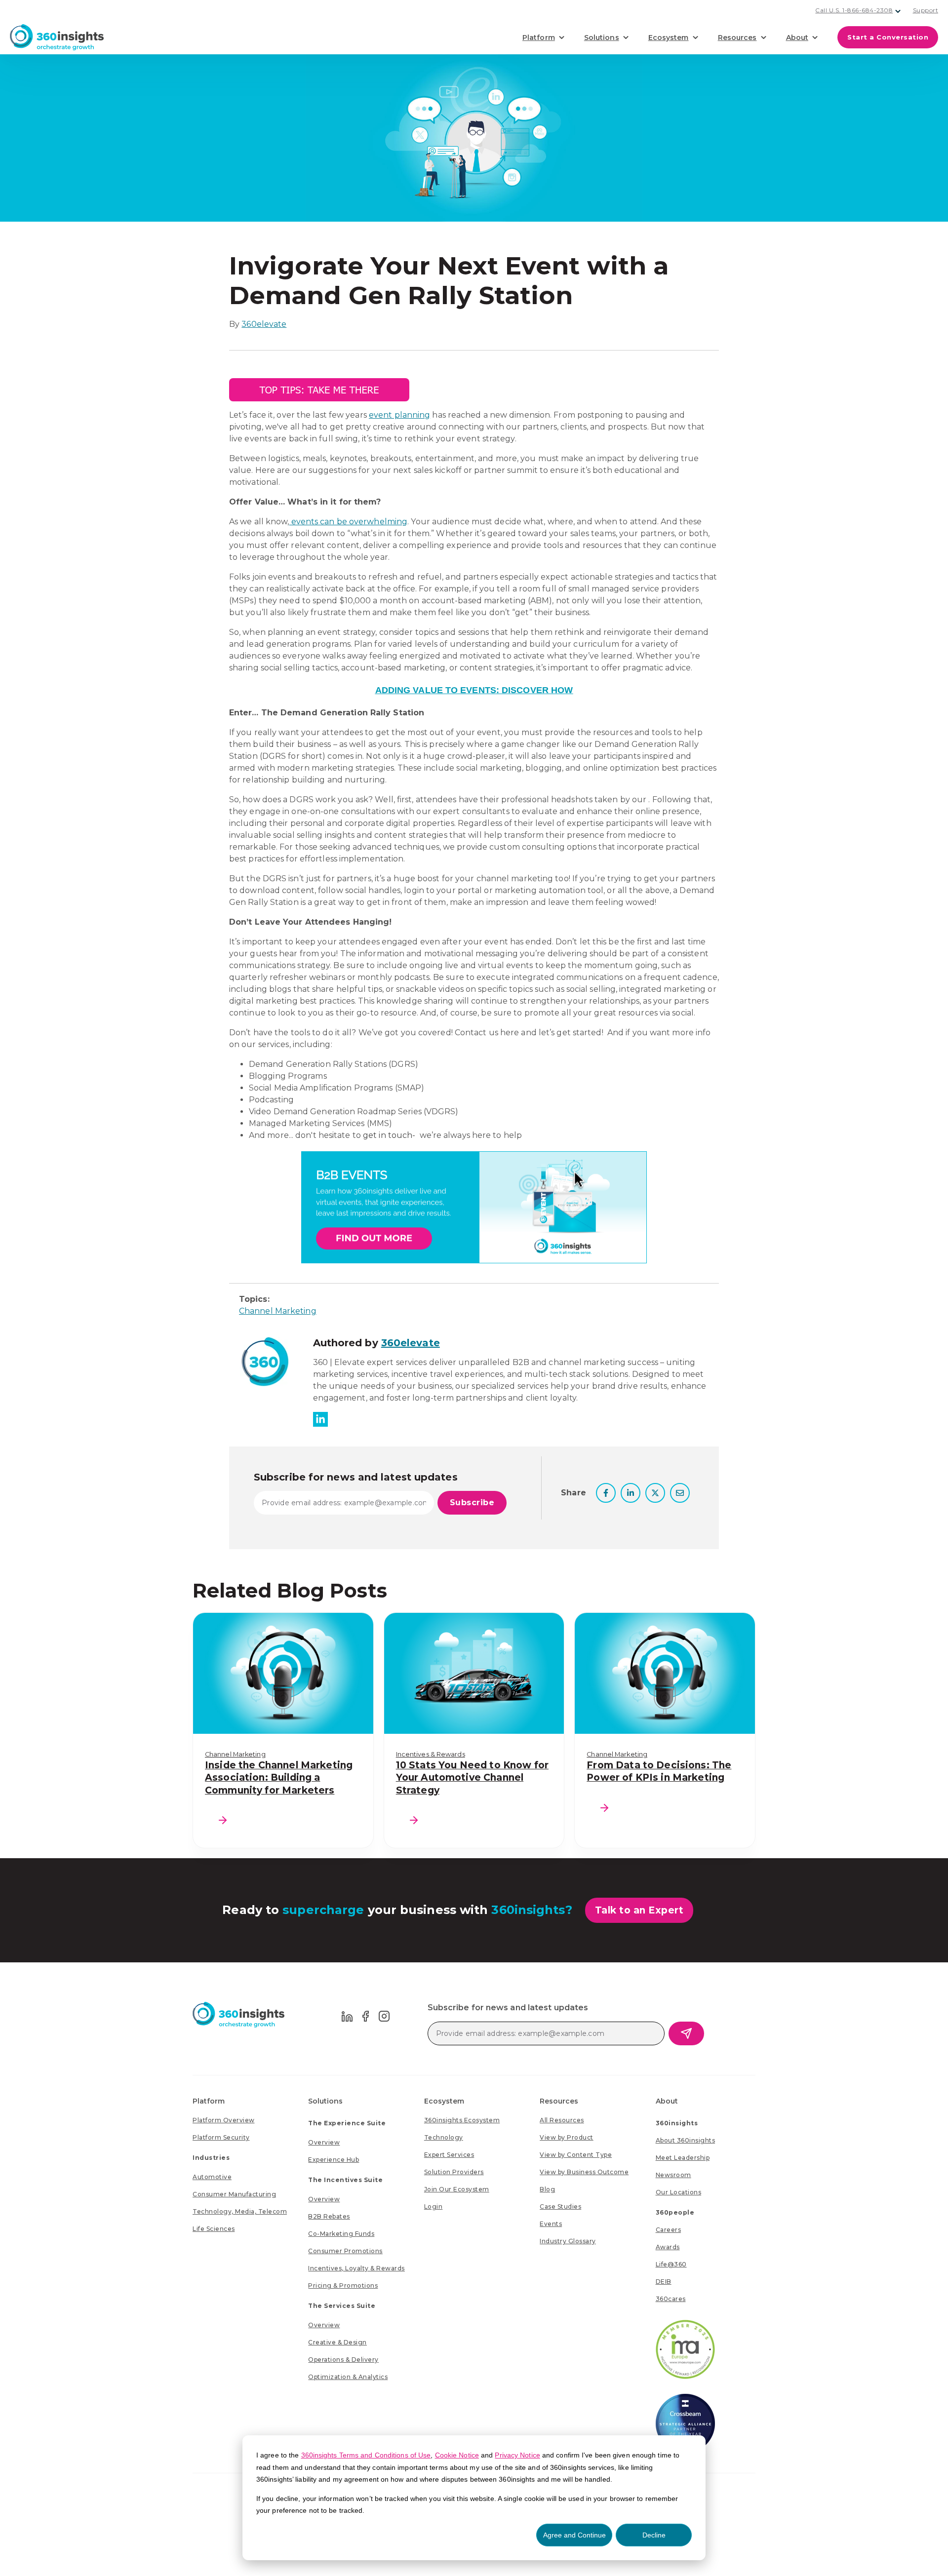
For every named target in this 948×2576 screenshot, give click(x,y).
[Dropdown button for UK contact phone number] (898, 11)
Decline (654, 2535)
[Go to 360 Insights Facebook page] (366, 2015)
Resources (737, 38)
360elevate (264, 324)
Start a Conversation (888, 37)
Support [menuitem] (926, 10)
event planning (399, 415)
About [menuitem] (667, 2101)
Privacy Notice (517, 2455)
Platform (539, 38)
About (797, 38)
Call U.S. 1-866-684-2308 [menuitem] (854, 10)
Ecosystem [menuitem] (444, 2101)
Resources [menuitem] (559, 2101)
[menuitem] (224, 2120)
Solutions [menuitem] (325, 2101)
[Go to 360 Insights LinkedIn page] (347, 2015)
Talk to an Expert (639, 1910)
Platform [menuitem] (209, 2101)
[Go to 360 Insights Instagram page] (384, 2015)
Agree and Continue (574, 2535)
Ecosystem (669, 38)
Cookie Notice (457, 2455)
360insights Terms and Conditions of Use (366, 2455)
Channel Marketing (278, 1311)
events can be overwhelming (349, 522)
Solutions (602, 38)
